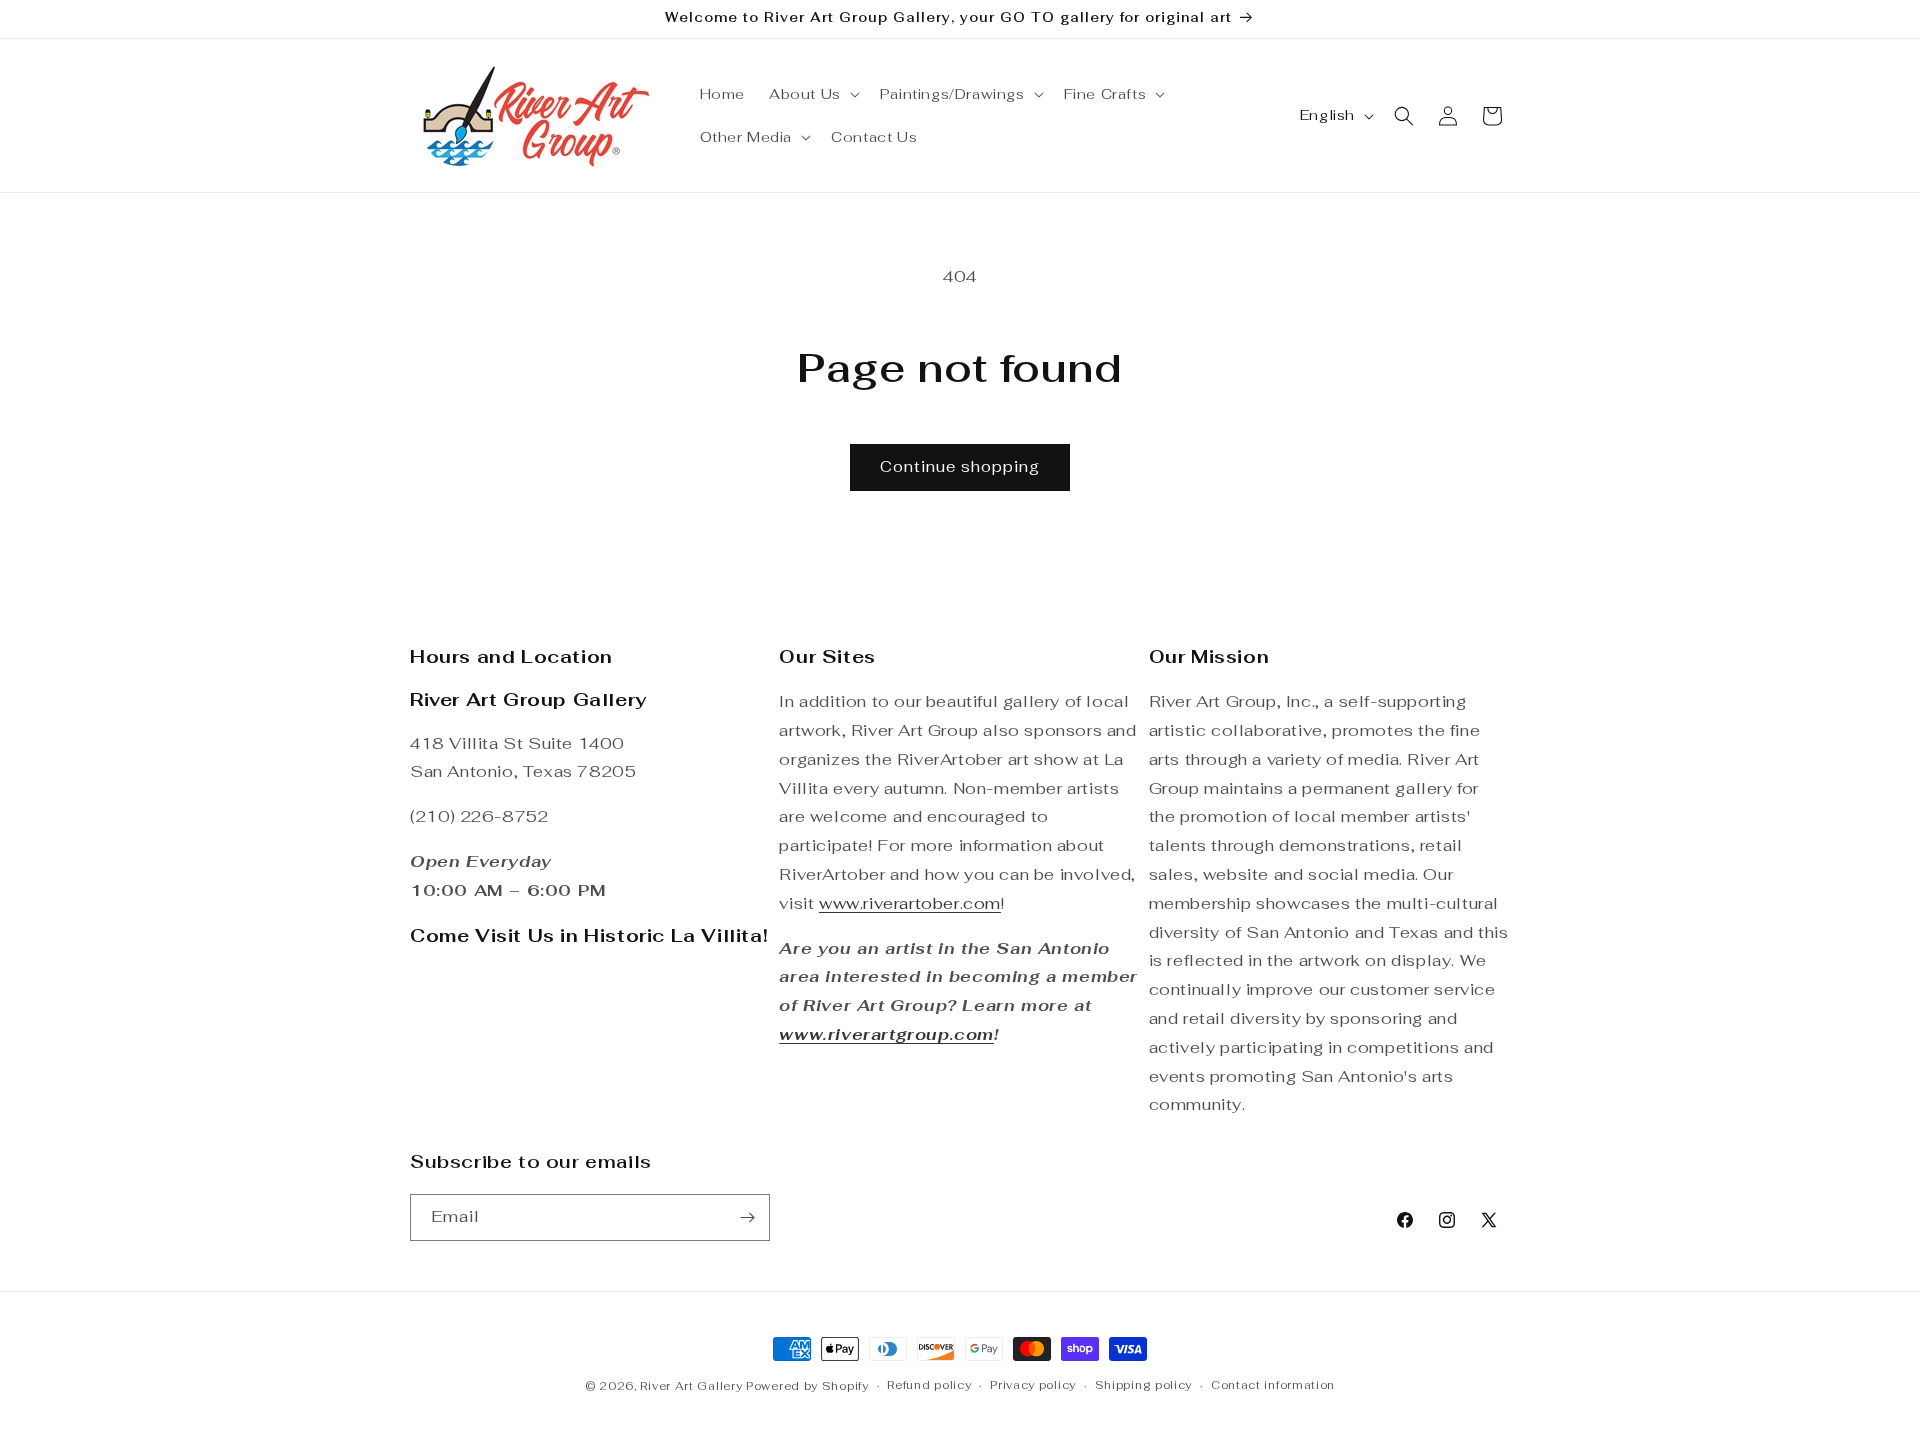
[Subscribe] (747, 1217)
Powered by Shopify (807, 1386)
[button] (812, 94)
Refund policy (929, 1385)
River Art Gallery (691, 1386)
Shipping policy (1144, 1385)
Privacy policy (1033, 1385)
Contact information (1273, 1385)
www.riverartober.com (910, 903)
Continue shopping (960, 466)
